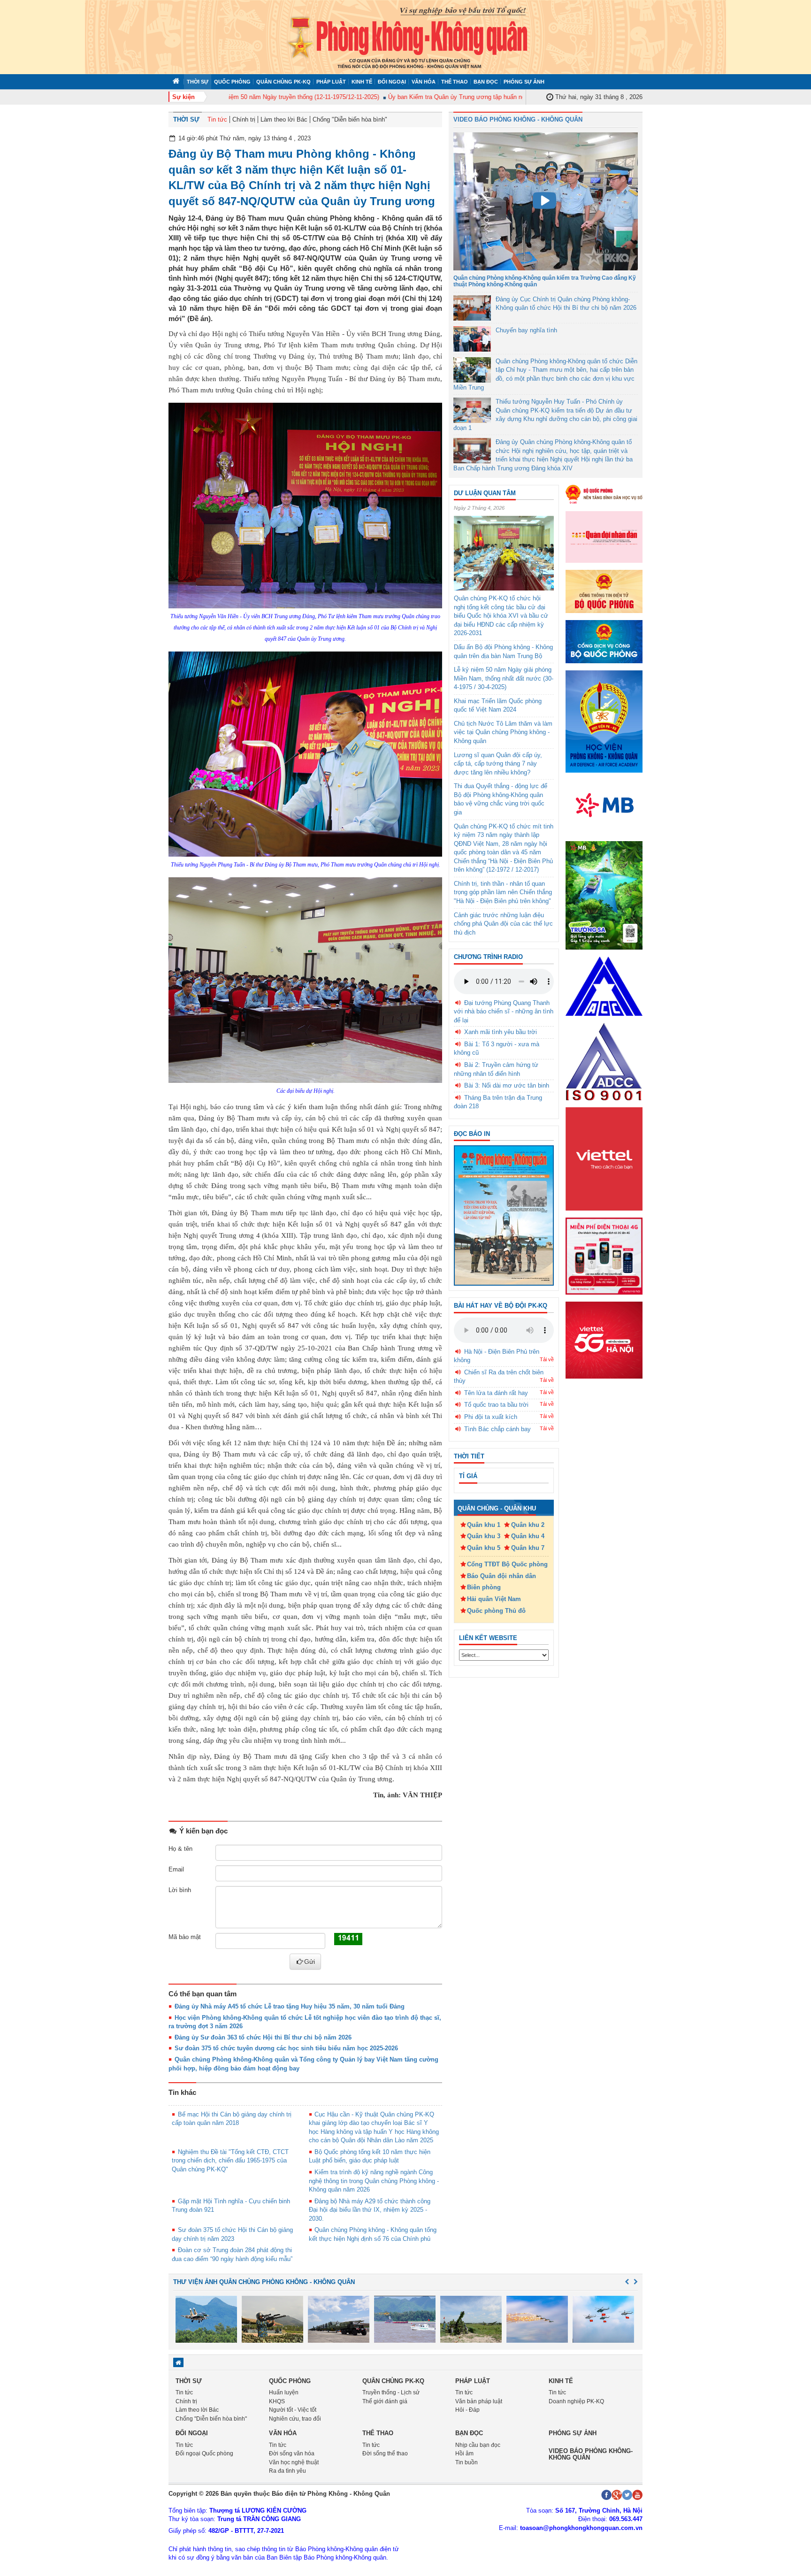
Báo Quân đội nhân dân (501, 1576)
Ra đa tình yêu (287, 2471)
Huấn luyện (284, 2392)
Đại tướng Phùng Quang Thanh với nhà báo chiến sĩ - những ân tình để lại (504, 1012)
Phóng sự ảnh (524, 82)
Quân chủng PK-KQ (283, 82)
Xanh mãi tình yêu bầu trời (501, 1032)
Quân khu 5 (484, 1548)
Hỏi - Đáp (467, 2410)
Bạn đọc (486, 82)
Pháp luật (331, 82)
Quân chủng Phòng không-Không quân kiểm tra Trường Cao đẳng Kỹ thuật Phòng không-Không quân (545, 281)
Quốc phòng (232, 82)
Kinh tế (362, 82)
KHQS (277, 2401)
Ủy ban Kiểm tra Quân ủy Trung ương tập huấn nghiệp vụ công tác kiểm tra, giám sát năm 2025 (483, 97)
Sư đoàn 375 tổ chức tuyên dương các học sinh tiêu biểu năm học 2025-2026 (286, 2048)
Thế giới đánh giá (385, 2401)
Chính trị (244, 119)
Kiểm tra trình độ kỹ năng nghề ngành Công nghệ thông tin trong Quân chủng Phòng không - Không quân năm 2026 (374, 2181)
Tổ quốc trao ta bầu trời (496, 1405)
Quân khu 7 (528, 1548)
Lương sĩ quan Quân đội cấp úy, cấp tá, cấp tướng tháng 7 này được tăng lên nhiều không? (498, 764)
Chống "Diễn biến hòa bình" (350, 119)
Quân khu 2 (528, 1525)
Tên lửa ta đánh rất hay (496, 1393)
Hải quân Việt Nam (494, 1599)
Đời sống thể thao (385, 2453)
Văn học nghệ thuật (294, 2462)
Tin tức (217, 119)
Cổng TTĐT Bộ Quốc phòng (507, 1564)
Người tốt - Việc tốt (293, 2410)
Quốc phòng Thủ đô (496, 1611)
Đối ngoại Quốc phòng (204, 2453)
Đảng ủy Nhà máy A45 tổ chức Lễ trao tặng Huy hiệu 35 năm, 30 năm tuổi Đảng (290, 2006)
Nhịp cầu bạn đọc (478, 2445)
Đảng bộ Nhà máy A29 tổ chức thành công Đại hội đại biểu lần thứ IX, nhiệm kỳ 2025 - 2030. (370, 2210)
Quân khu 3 (484, 1536)
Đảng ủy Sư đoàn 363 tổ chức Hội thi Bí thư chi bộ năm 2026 (263, 2037)
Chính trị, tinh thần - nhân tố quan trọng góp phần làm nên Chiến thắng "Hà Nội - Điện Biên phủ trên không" (503, 892)
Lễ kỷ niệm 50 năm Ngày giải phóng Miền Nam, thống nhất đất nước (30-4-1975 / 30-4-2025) (504, 678)
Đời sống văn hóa (292, 2453)
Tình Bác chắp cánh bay (497, 1429)
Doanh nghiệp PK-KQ (576, 2401)
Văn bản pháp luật (479, 2401)
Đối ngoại (392, 82)
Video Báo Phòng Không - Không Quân (518, 119)
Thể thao (455, 82)
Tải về (547, 1359)
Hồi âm (464, 2453)
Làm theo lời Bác (284, 119)
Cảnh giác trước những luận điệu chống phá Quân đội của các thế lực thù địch (503, 924)
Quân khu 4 (528, 1536)
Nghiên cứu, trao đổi (295, 2419)
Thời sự (198, 82)
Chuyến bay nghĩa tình (526, 330)
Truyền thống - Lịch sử (391, 2392)
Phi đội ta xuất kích (491, 1417)
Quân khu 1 (484, 1525)
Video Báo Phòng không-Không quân (591, 2454)
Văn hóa (424, 82)
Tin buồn (467, 2462)
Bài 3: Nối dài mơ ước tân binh (507, 1085)
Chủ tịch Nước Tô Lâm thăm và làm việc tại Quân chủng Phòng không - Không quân (503, 732)
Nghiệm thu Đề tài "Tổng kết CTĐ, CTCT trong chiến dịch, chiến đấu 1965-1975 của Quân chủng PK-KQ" (230, 2161)
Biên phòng (484, 1587)
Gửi (310, 1962)
